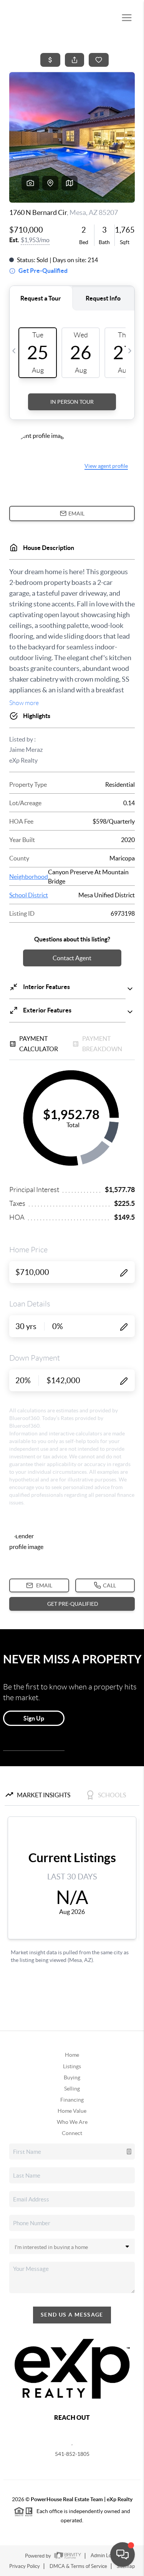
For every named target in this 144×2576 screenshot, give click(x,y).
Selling (72, 2089)
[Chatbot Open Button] (122, 2555)
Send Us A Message (72, 2315)
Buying (72, 2077)
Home (72, 2055)
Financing (72, 2100)
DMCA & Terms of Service (78, 2566)
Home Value (72, 2111)
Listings (72, 2066)
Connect (72, 2133)
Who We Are (72, 2122)
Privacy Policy (25, 2566)
